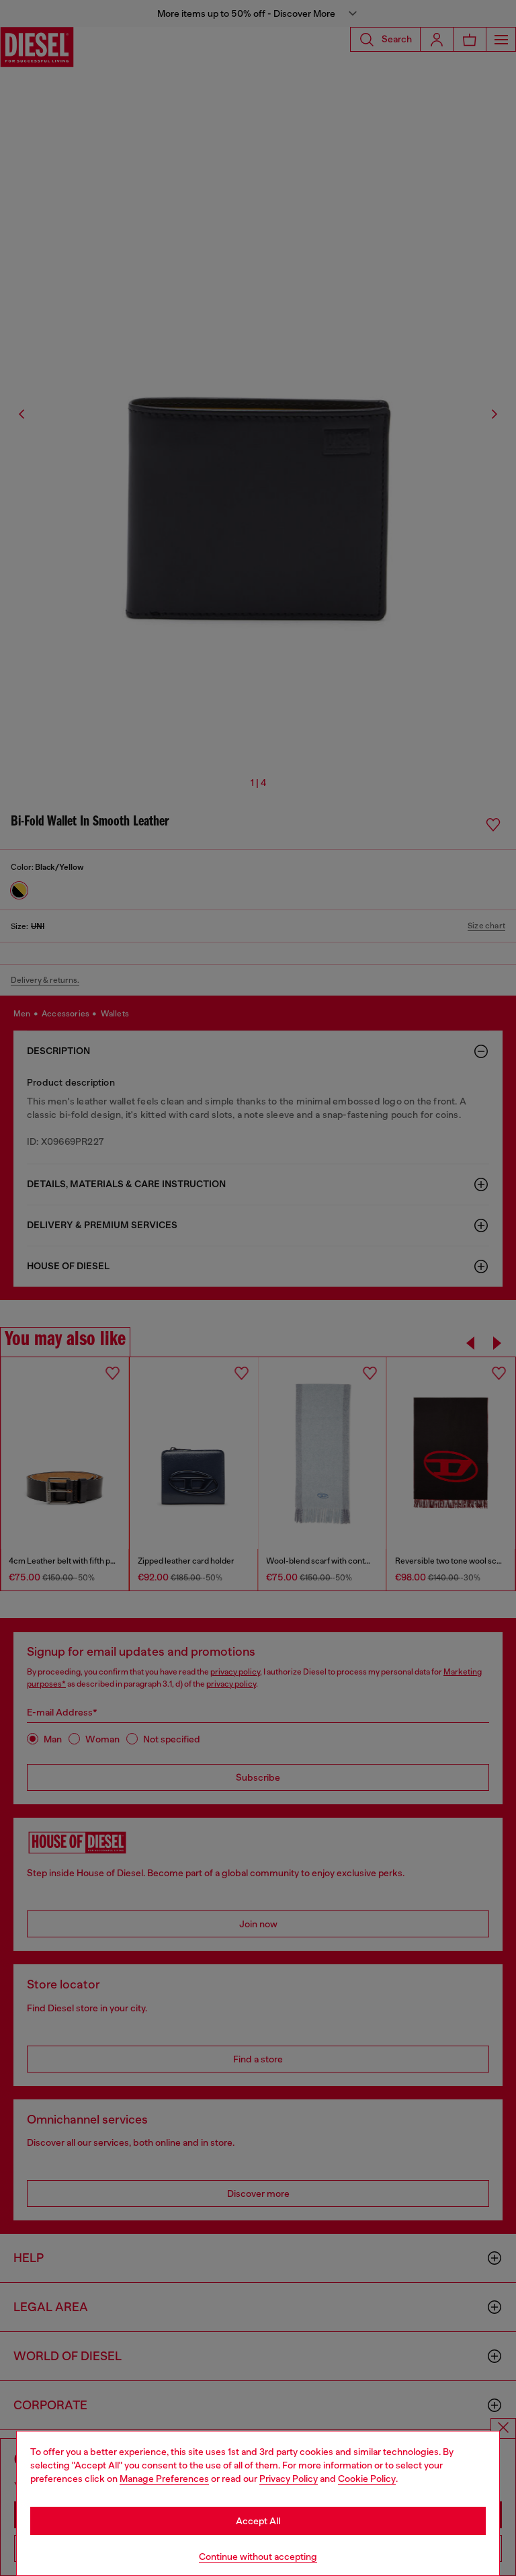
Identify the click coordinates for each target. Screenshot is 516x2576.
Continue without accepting (258, 2557)
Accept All (258, 2521)
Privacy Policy (289, 2479)
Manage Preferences (164, 2479)
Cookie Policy (367, 2479)
